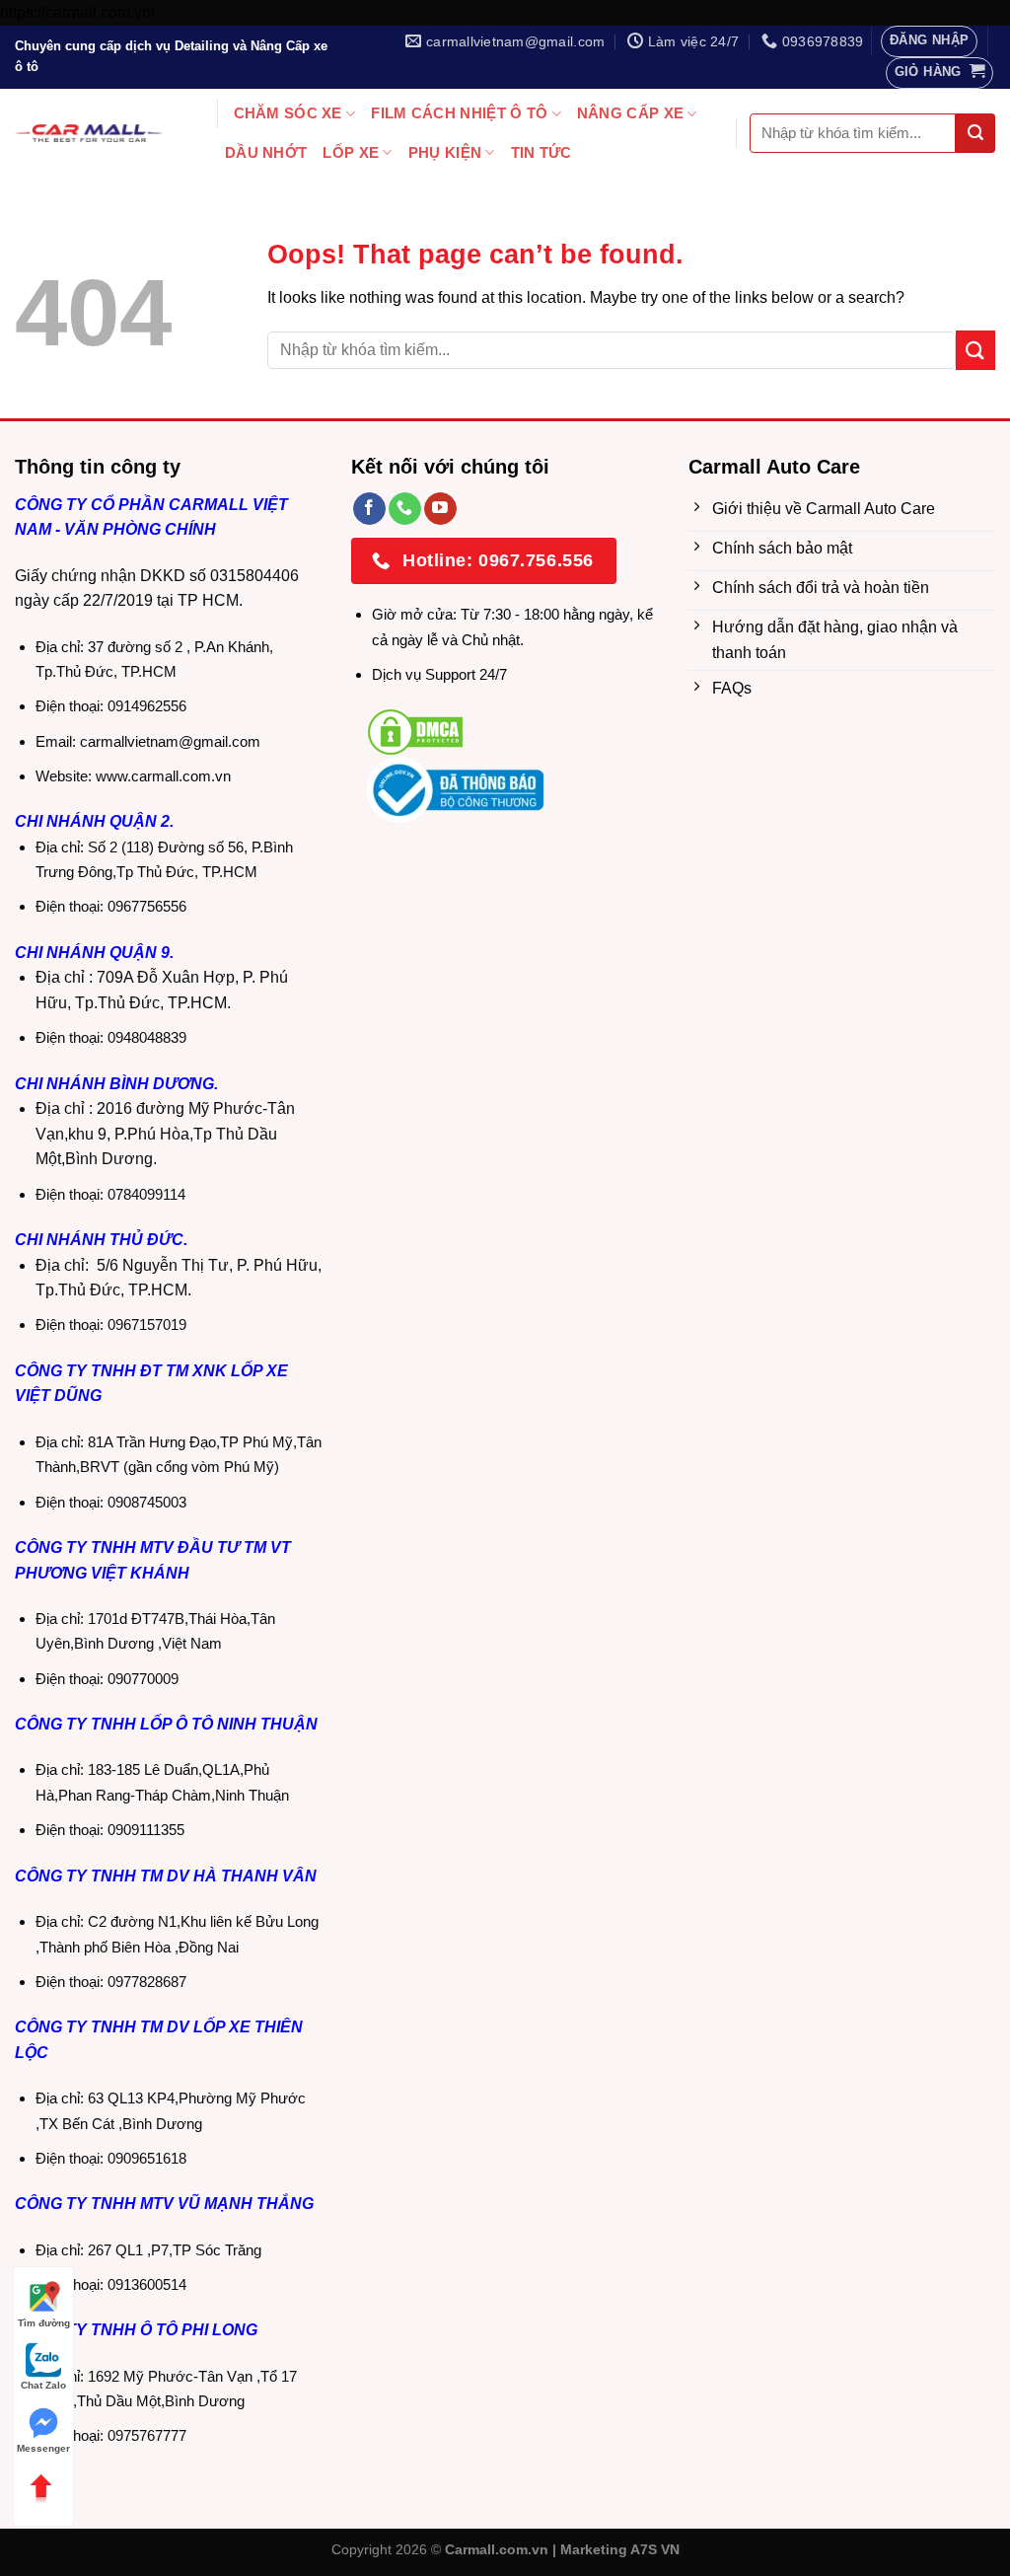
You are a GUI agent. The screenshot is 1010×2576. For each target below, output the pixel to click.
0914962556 (147, 706)
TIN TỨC (541, 152)
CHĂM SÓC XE (288, 113)
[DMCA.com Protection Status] (415, 731)
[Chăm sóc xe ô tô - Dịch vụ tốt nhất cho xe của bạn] (89, 134)
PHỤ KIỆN (445, 152)
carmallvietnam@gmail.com (170, 741)
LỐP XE (351, 152)
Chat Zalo (43, 2385)
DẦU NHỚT (266, 152)
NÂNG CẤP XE (630, 113)
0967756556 (147, 906)
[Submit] (975, 133)
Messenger (43, 2448)
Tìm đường (44, 2323)
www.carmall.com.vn (163, 776)
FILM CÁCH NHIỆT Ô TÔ (459, 113)
